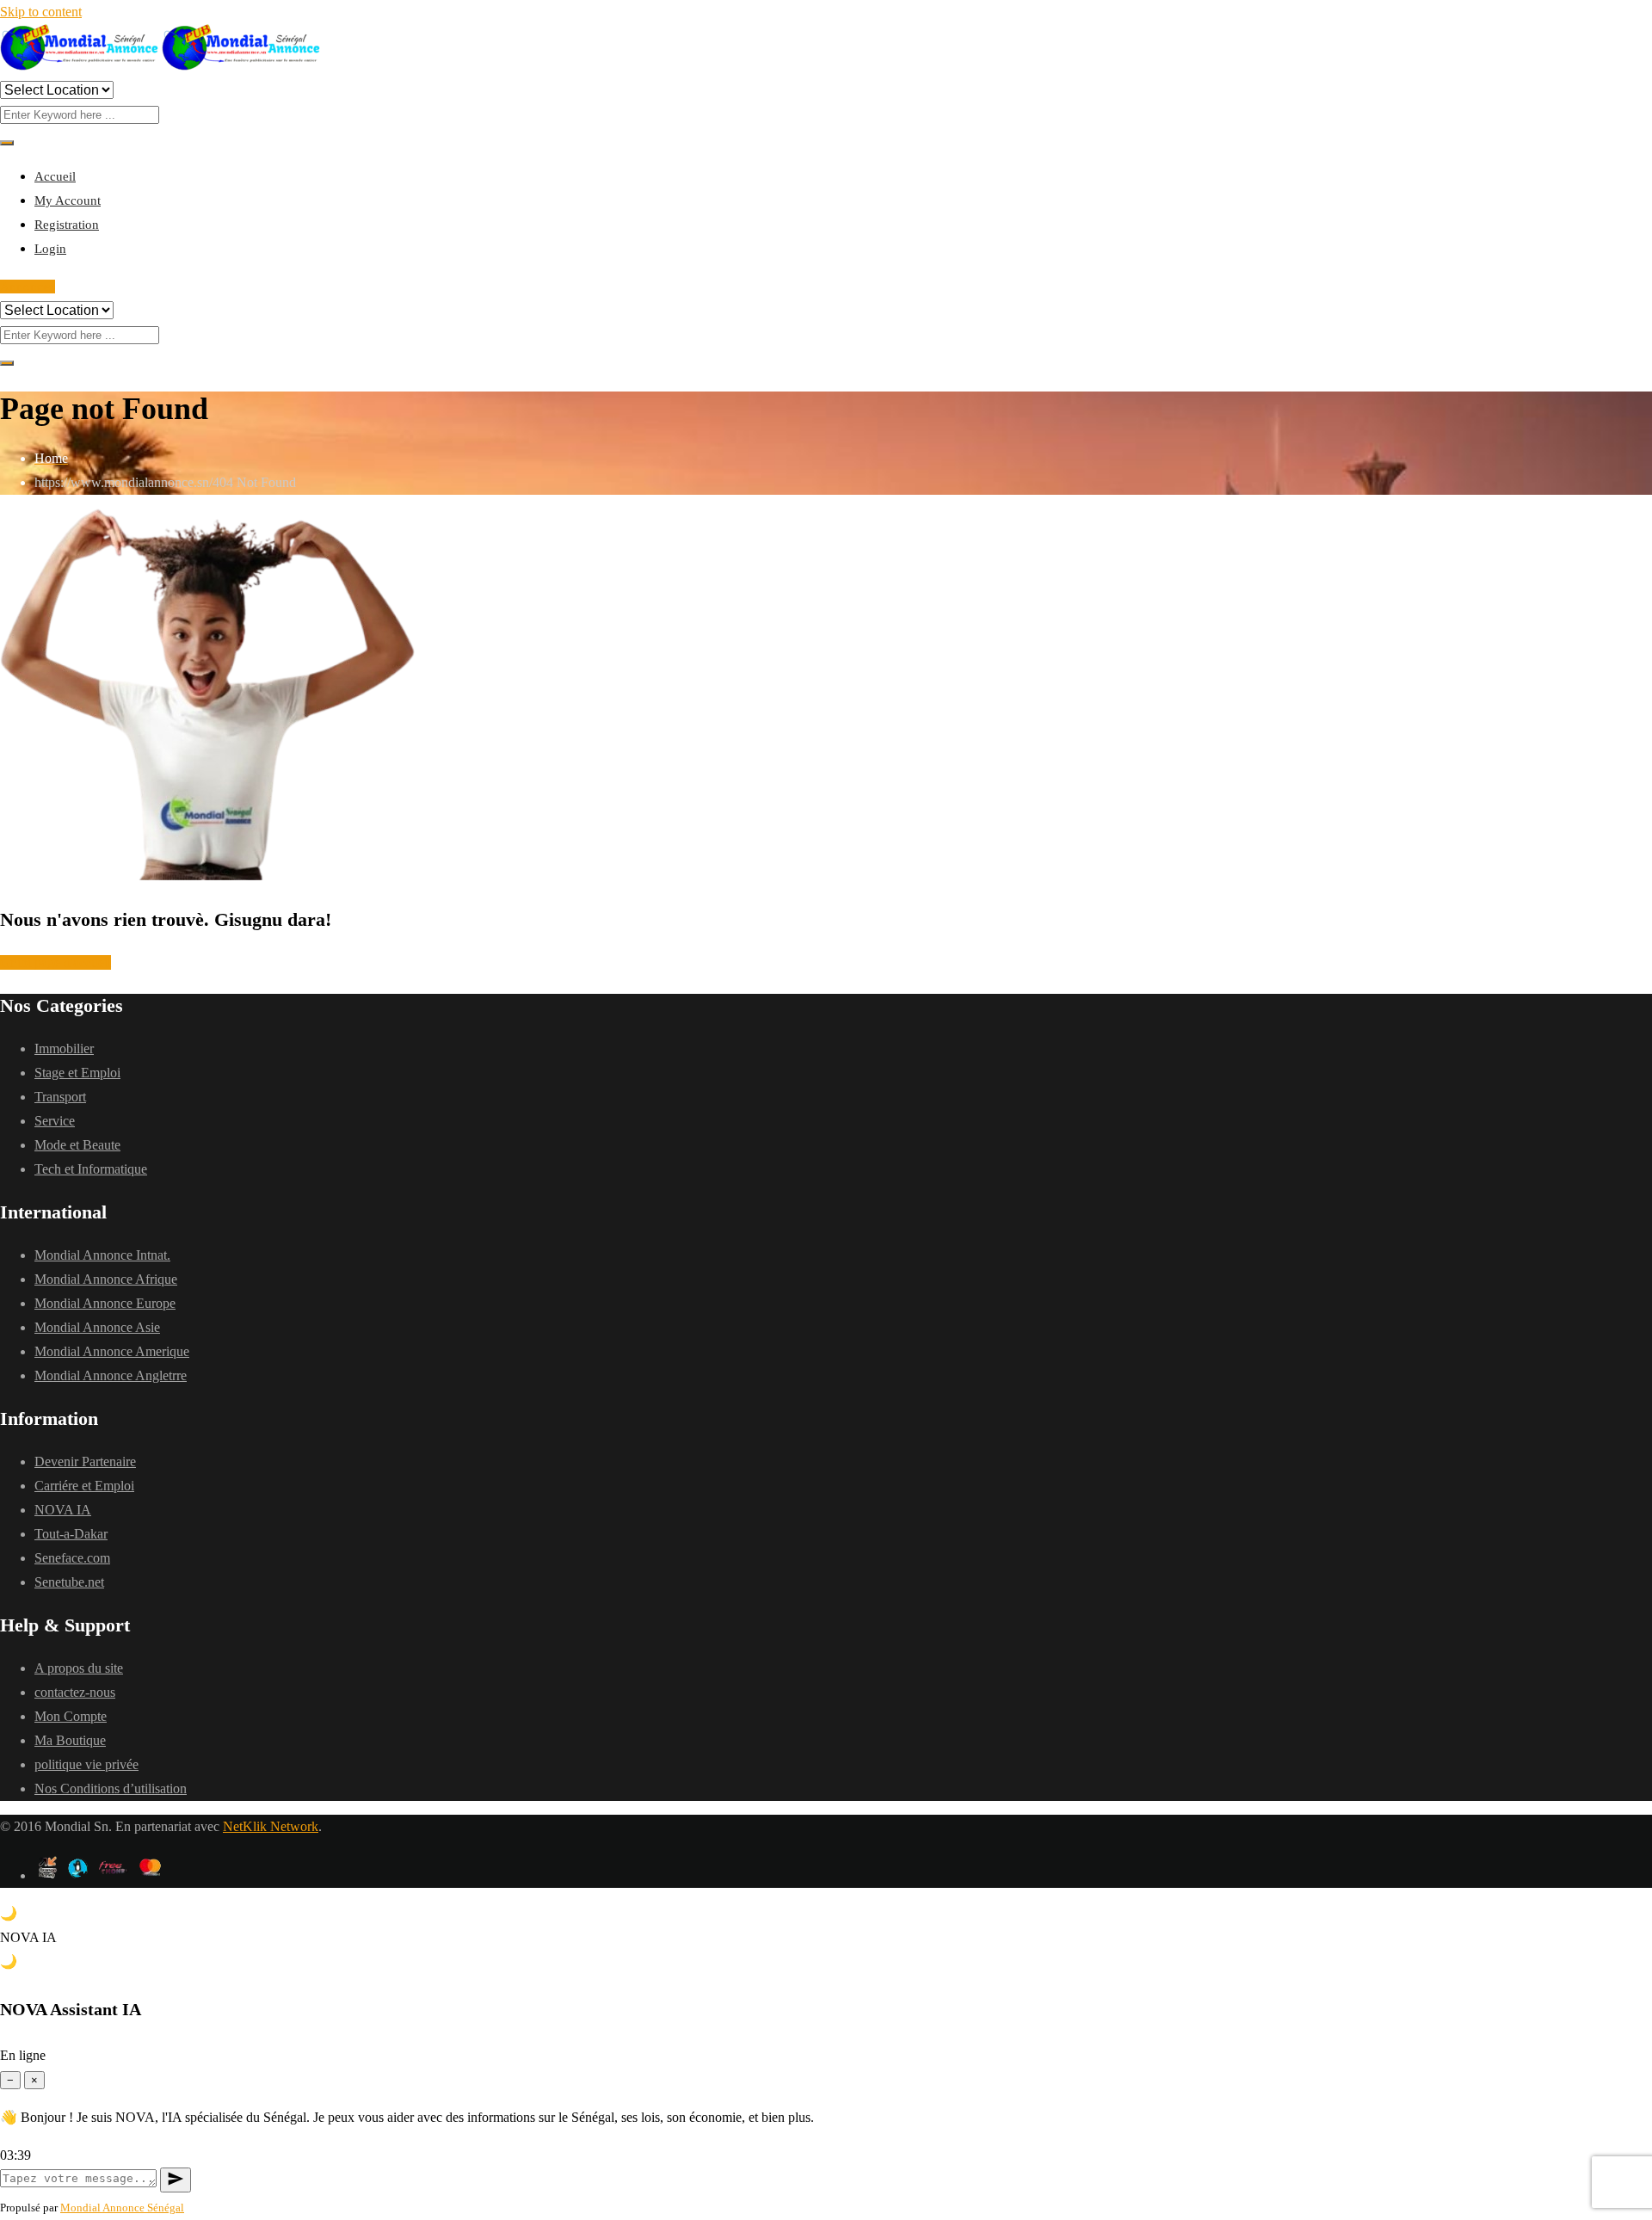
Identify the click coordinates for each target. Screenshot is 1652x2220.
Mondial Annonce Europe (105, 1303)
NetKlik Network (271, 1826)
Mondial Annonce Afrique (106, 1279)
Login (50, 249)
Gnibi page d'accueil (55, 962)
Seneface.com (72, 1558)
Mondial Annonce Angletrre (111, 1375)
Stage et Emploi (77, 1073)
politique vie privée (86, 1764)
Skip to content (41, 12)
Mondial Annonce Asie (97, 1327)
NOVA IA (63, 1510)
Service (55, 1121)
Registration (67, 225)
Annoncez (28, 287)
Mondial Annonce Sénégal (122, 2208)
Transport (60, 1097)
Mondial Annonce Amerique (112, 1351)
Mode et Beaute (77, 1145)
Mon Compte (71, 1716)
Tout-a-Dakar (71, 1534)
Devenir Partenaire (85, 1461)
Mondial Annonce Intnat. (102, 1255)
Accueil (55, 176)
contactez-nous (75, 1692)
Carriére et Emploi (84, 1486)
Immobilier (64, 1048)
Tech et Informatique (91, 1169)
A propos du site (79, 1668)
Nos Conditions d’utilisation (111, 1788)
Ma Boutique (70, 1740)
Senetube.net (69, 1582)
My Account (68, 200)
